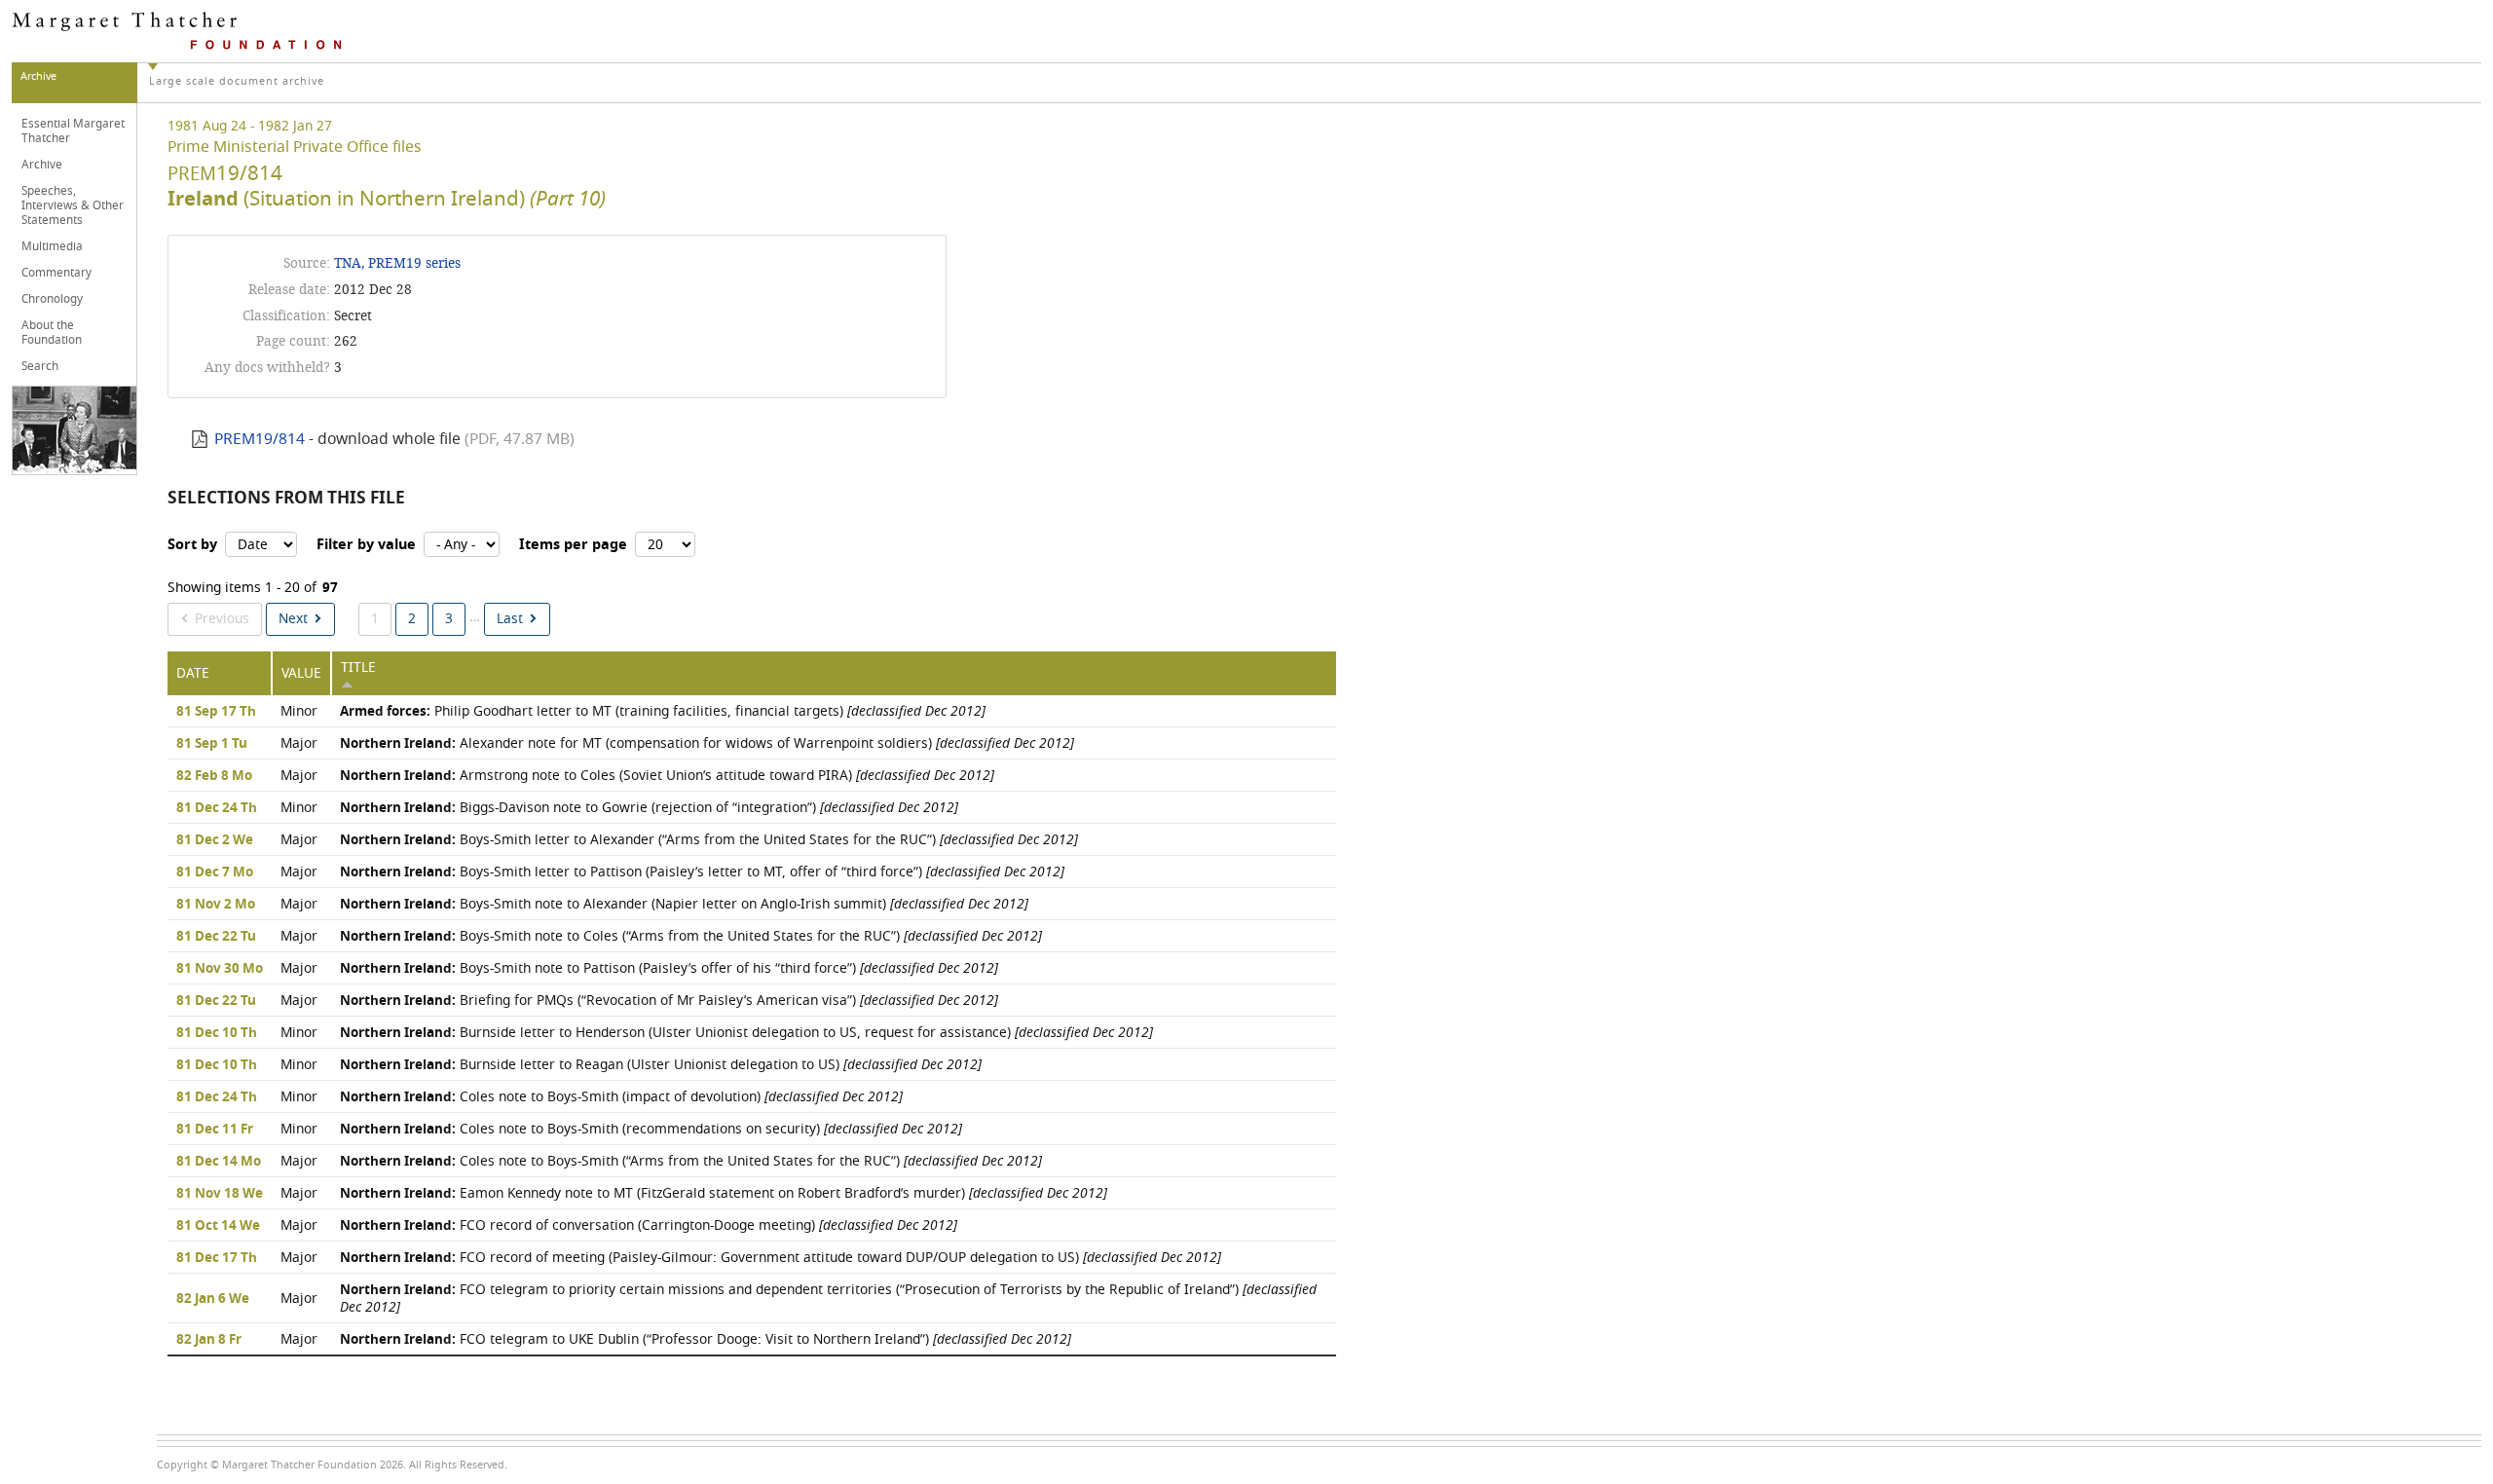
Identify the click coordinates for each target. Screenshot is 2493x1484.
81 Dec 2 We (215, 840)
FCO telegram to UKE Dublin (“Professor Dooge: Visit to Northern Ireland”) (706, 1339)
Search (40, 366)
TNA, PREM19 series (397, 263)
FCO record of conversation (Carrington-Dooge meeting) (649, 1225)
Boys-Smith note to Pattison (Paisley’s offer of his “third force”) (669, 968)
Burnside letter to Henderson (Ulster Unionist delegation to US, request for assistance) (746, 1033)
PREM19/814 (260, 439)
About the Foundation (52, 333)
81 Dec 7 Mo (215, 872)
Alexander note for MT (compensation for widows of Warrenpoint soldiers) (707, 743)
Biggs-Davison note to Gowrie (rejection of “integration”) (649, 808)
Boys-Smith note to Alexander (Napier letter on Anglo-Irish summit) (684, 904)
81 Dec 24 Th (217, 808)
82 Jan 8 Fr (209, 1340)
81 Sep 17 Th (216, 712)
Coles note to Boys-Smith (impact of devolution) (621, 1097)
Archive (42, 165)
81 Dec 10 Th (217, 1033)
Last (510, 619)
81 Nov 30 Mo (220, 969)
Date (193, 673)
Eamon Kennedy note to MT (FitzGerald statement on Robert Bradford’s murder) (724, 1193)
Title (358, 668)
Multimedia (52, 246)
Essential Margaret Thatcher (73, 131)
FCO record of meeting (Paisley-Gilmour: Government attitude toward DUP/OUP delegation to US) (781, 1258)
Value (301, 673)
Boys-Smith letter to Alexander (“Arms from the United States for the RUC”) (709, 840)
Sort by (192, 545)
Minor (299, 711)
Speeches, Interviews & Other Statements (73, 205)
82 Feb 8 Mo (214, 776)
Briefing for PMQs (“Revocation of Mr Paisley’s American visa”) (669, 1001)
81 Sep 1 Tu (212, 744)
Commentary (56, 273)
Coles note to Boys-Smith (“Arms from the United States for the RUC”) (691, 1161)
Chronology (52, 299)
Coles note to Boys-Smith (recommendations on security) (651, 1129)
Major (299, 743)
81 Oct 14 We (218, 1226)
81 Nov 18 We (220, 1194)
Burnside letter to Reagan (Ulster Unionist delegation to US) (661, 1065)
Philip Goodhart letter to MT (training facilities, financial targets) (663, 711)
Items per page (573, 545)
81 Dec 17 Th (217, 1258)
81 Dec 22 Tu (216, 937)
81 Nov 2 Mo (216, 905)
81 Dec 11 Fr (215, 1130)
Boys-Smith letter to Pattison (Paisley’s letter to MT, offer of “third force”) (702, 872)
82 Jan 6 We (213, 1299)
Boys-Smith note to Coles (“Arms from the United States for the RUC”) (691, 936)
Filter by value (366, 545)
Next (293, 619)
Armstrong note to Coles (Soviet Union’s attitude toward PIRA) (667, 776)
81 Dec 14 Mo (219, 1162)
